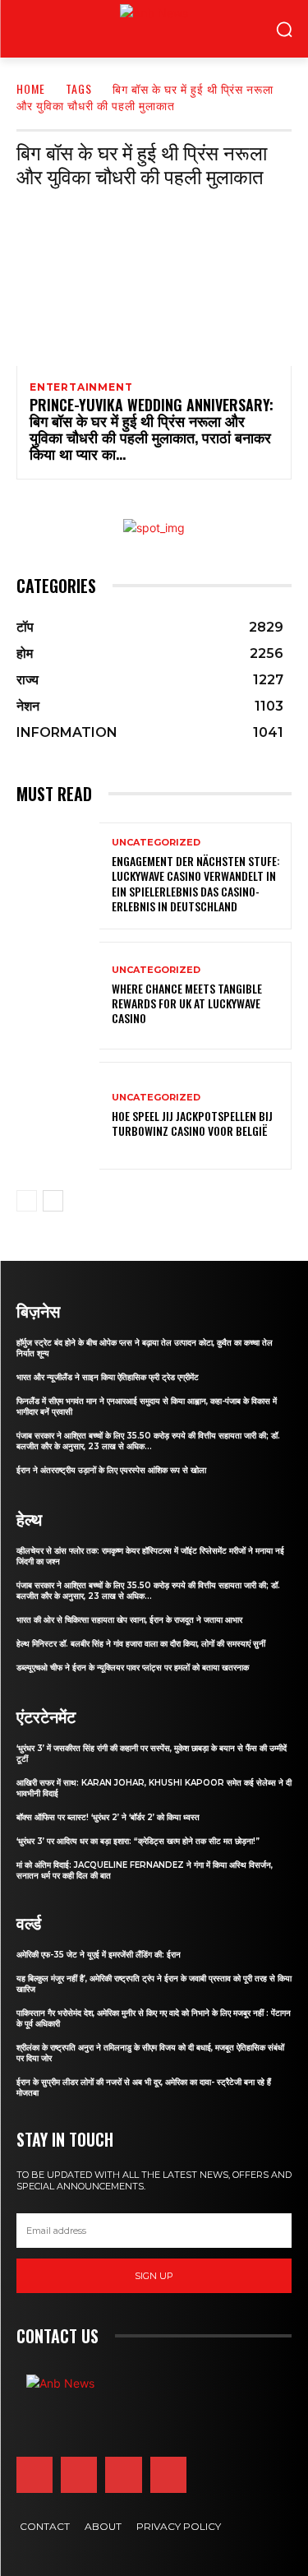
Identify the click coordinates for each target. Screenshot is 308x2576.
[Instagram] (79, 2475)
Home (31, 88)
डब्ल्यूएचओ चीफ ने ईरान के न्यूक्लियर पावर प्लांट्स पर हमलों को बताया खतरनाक (133, 1668)
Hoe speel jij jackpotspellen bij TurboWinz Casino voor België (192, 1123)
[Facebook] (34, 2475)
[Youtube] (168, 2475)
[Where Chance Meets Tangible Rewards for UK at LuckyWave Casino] (58, 996)
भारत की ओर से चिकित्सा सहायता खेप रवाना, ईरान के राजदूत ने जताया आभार (129, 1620)
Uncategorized (156, 843)
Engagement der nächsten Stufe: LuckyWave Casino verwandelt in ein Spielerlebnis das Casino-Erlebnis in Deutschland (196, 883)
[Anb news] (120, 29)
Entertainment (81, 387)
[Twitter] (123, 2475)
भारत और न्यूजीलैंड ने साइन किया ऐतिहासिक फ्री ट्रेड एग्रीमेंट (108, 1377)
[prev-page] (27, 1201)
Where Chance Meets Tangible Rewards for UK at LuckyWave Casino (187, 1003)
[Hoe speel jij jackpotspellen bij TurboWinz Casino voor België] (58, 1116)
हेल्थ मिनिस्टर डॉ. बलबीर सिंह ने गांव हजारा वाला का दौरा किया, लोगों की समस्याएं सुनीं (141, 1644)
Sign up (154, 2276)
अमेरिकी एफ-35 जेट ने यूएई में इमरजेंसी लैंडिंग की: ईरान (99, 1955)
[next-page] (53, 1201)
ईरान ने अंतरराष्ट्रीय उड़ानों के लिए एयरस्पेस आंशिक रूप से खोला (111, 1470)
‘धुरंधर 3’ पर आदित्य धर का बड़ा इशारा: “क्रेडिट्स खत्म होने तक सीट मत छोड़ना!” (138, 1841)
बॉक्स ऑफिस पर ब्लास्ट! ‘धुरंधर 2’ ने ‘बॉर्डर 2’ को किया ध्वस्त (108, 1817)
